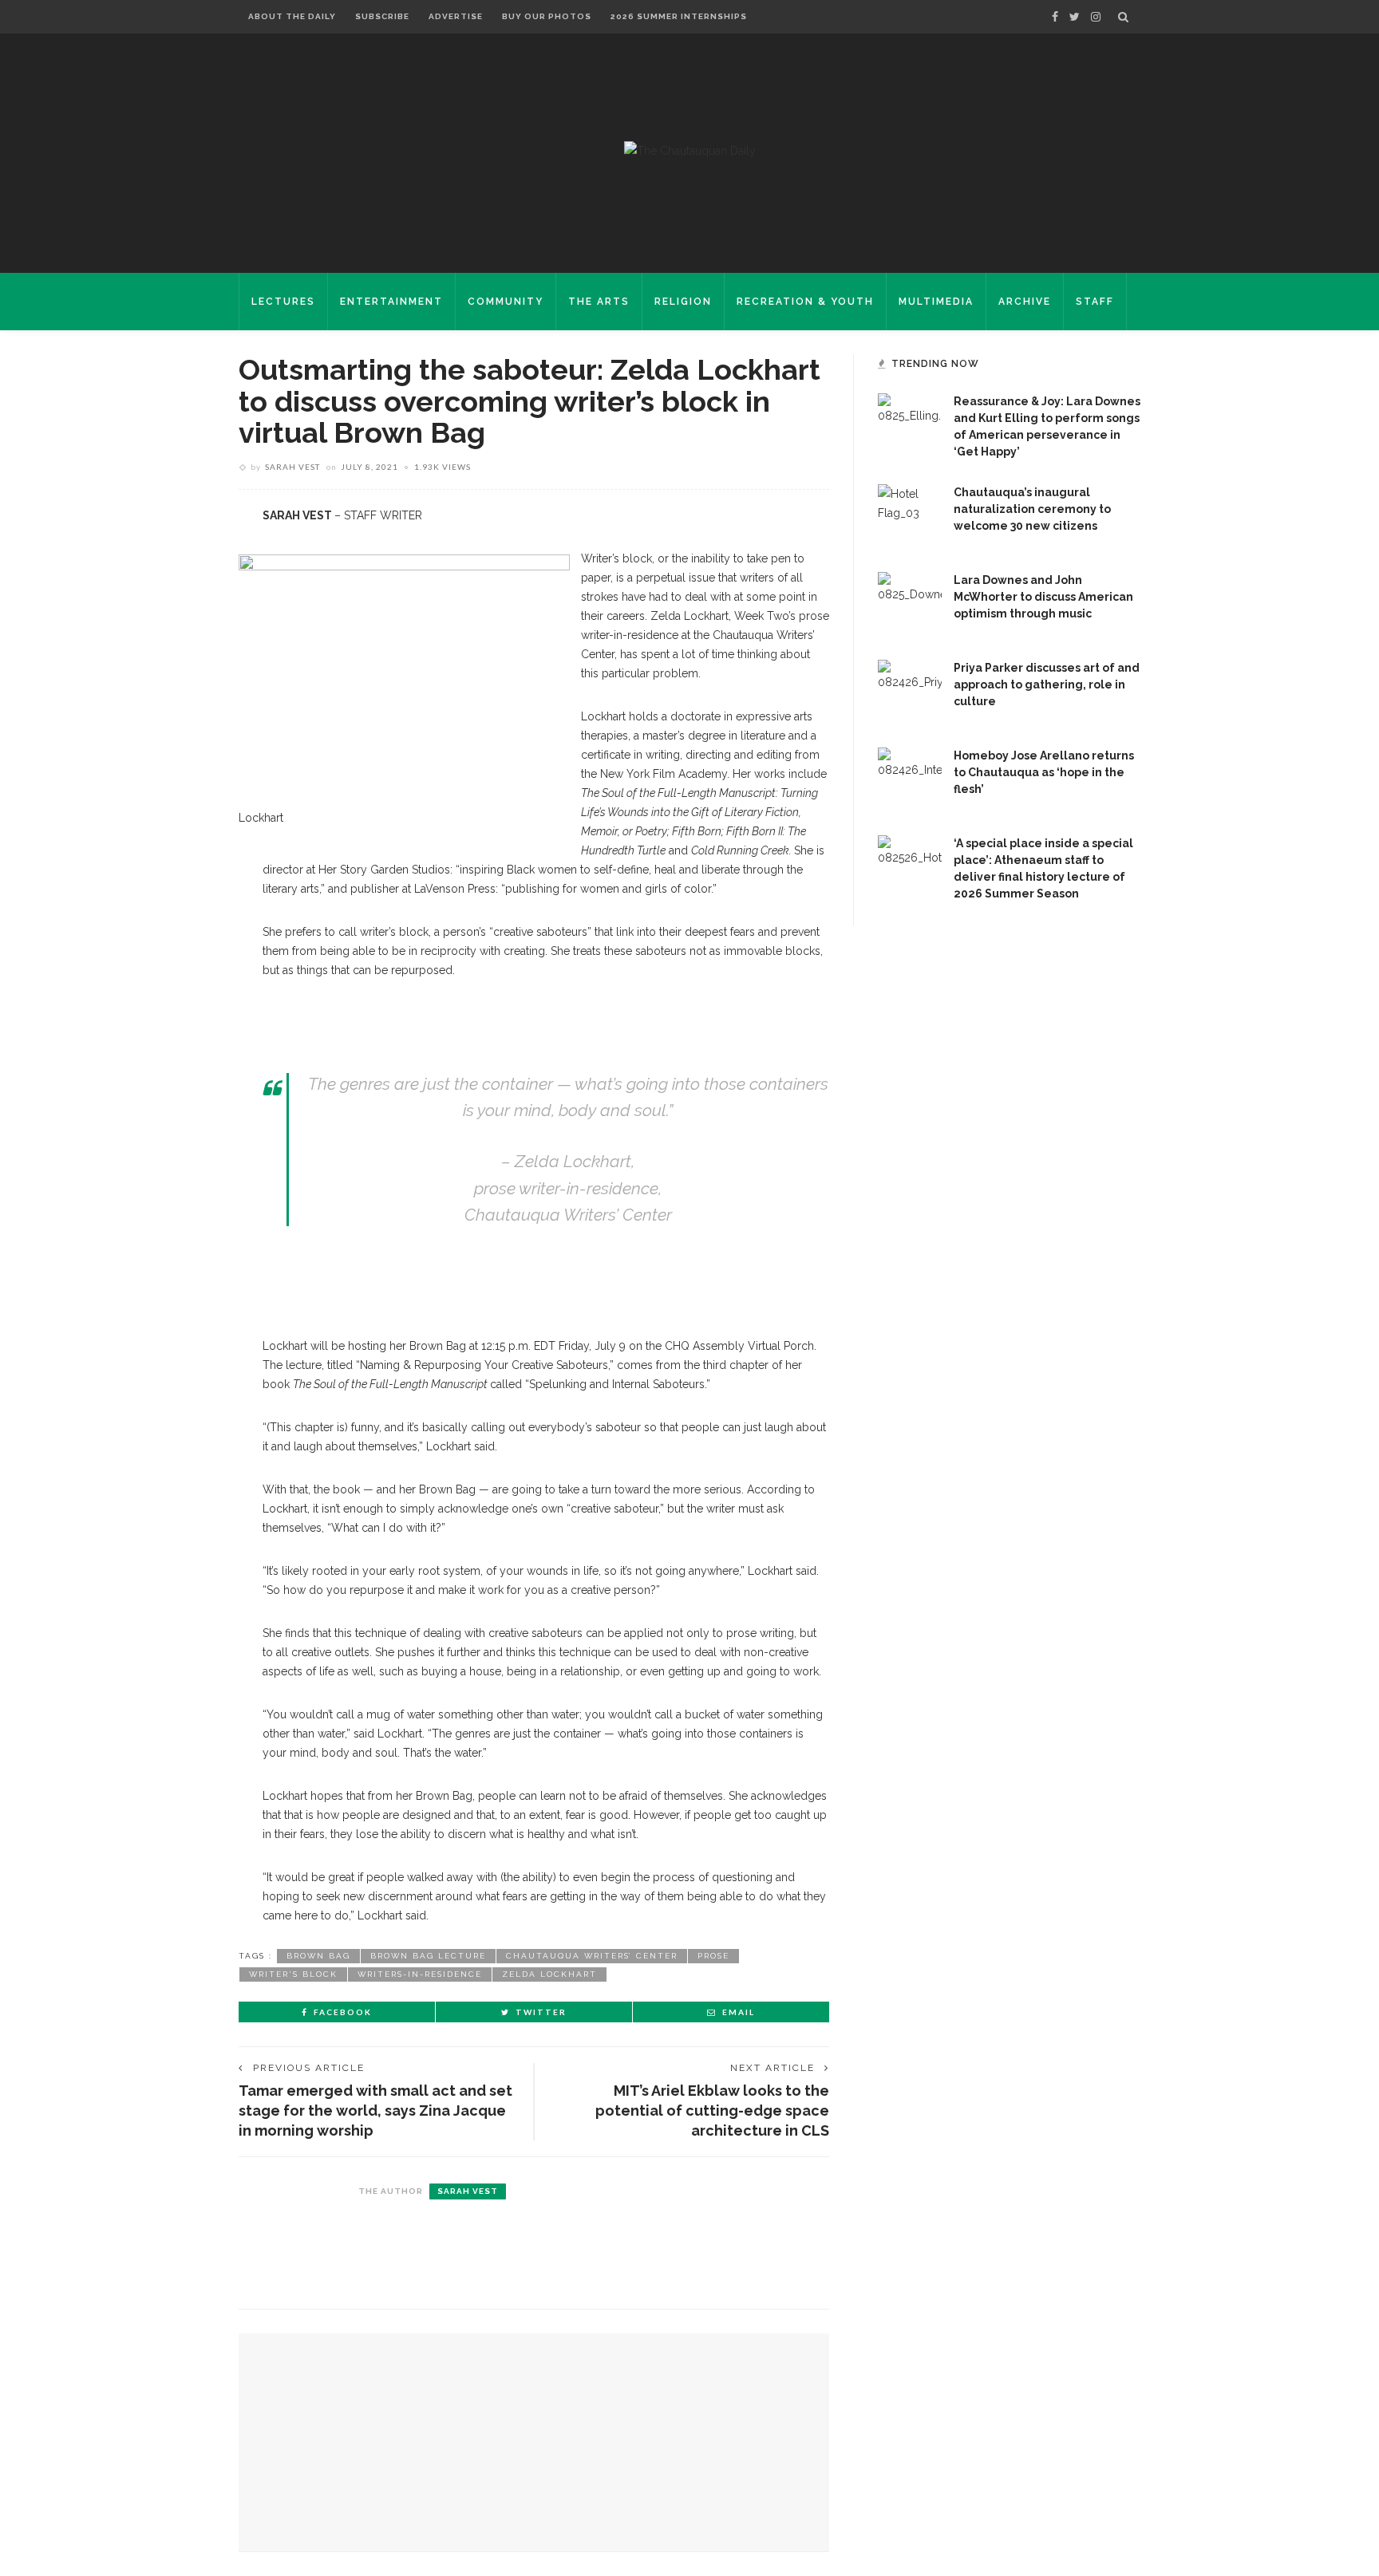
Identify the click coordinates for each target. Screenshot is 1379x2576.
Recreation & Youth (805, 302)
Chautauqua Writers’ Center (592, 1956)
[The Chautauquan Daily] (690, 150)
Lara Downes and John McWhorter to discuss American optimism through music (1043, 597)
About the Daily (292, 16)
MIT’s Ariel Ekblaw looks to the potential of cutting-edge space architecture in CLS (712, 2111)
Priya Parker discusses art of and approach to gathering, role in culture (1047, 684)
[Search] (1123, 17)
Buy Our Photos (547, 16)
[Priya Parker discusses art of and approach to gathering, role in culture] (910, 691)
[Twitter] (1075, 17)
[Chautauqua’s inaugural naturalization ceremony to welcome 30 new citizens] (910, 515)
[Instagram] (1096, 17)
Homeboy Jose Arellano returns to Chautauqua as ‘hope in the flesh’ (1044, 772)
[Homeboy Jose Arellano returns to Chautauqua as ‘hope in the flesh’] (910, 779)
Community (506, 302)
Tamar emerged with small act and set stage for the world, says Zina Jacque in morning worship (375, 2111)
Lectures (283, 302)
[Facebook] (1055, 17)
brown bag (318, 1956)
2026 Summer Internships (679, 16)
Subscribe (382, 16)
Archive (1025, 302)
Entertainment (391, 302)
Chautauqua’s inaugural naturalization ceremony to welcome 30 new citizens (1032, 509)
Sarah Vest (292, 467)
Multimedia (936, 302)
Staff (1095, 302)
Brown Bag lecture (428, 1956)
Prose (713, 1956)
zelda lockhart (549, 1974)
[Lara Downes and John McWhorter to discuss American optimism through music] (910, 603)
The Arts (599, 302)
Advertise (456, 16)
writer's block (293, 1974)
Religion (683, 302)
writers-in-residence (420, 1974)
